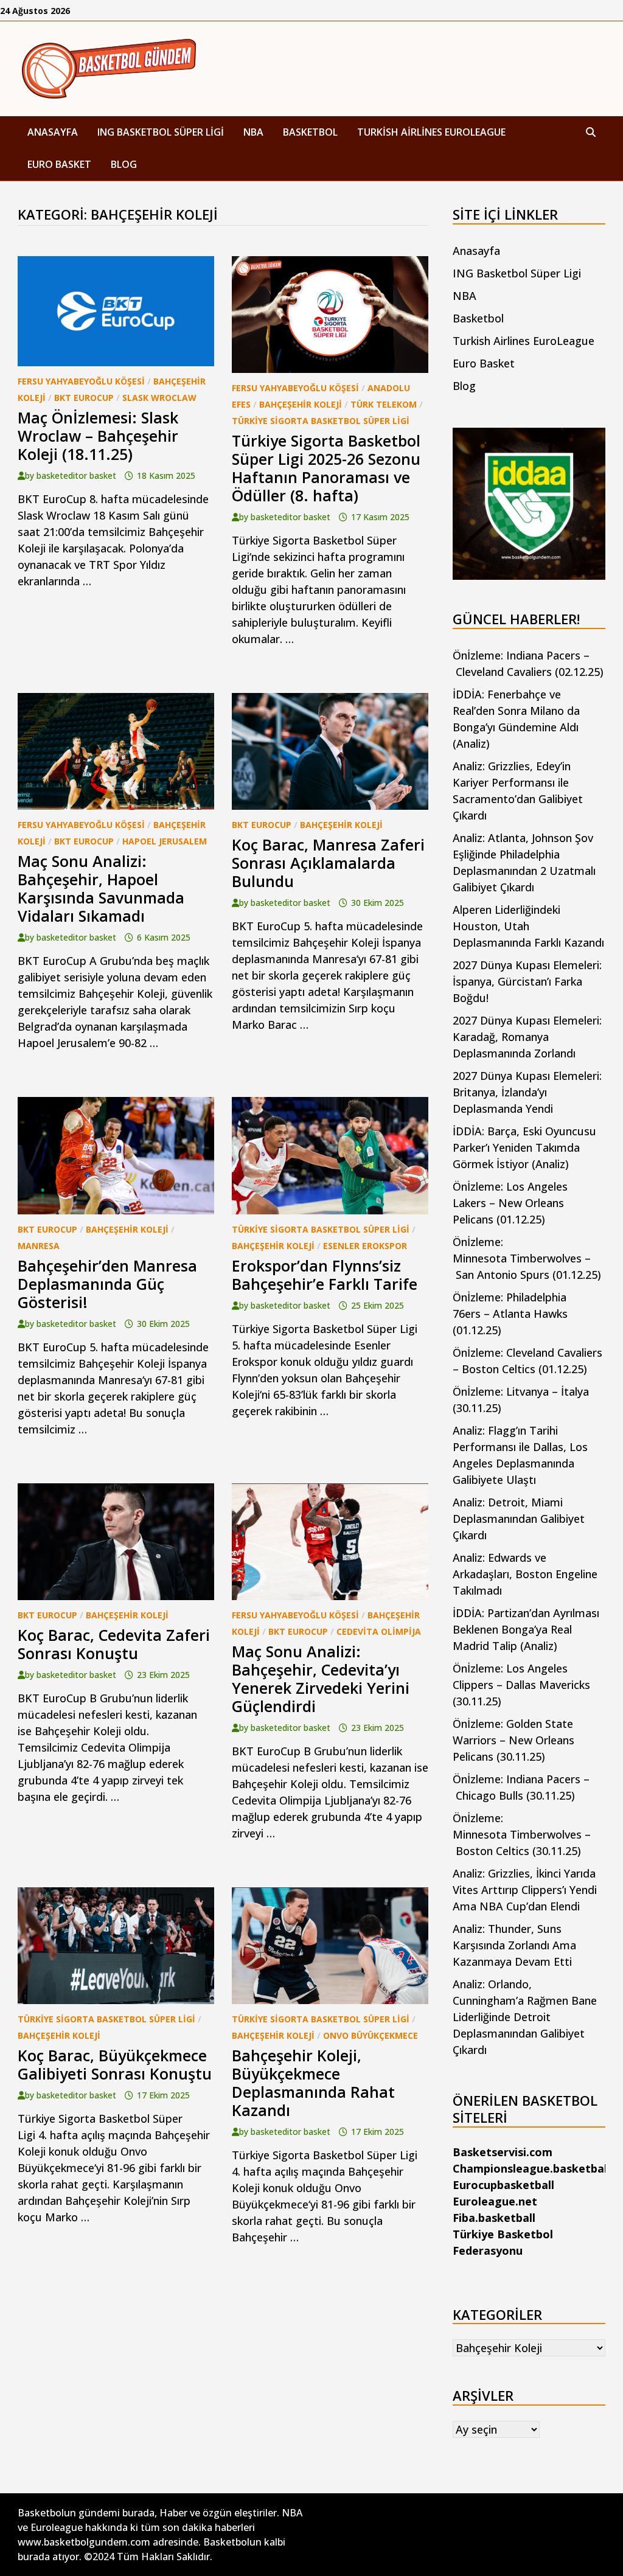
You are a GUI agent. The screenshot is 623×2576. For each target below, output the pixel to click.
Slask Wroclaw (159, 398)
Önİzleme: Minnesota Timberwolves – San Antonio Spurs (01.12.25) (527, 1258)
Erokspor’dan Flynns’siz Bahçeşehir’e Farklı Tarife (325, 1275)
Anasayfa (53, 132)
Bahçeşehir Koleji (301, 404)
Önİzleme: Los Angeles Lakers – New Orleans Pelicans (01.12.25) (510, 1203)
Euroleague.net (495, 2201)
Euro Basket (59, 164)
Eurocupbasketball (503, 2185)
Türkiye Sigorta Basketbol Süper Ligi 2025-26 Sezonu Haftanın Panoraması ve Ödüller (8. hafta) (326, 468)
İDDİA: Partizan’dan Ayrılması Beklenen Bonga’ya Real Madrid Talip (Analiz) (526, 1629)
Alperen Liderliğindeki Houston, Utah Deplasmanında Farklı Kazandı (528, 926)
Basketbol (310, 132)
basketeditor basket (76, 475)
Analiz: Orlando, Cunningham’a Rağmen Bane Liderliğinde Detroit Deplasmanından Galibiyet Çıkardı (525, 2017)
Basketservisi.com (503, 2152)
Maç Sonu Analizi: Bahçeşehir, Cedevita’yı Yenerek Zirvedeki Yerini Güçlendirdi (321, 1679)
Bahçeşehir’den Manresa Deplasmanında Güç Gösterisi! (107, 1284)
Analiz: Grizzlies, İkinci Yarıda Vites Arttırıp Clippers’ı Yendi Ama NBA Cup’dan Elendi (525, 1890)
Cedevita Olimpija (379, 1631)
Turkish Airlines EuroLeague (431, 132)
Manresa (39, 1246)
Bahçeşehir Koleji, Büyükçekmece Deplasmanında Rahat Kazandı (313, 2083)
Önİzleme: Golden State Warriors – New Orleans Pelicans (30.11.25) (513, 1740)
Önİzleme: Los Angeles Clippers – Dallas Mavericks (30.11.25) (521, 1685)
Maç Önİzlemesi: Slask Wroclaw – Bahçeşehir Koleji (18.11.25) (98, 436)
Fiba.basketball (494, 2218)
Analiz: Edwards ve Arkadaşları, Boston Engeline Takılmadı (525, 1574)
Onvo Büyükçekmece (371, 2035)
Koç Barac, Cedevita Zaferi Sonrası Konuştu (114, 1644)
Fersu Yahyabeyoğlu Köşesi (81, 381)
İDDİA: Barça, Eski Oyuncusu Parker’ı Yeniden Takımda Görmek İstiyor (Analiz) (524, 1147)
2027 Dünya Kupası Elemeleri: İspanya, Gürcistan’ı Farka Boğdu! (527, 981)
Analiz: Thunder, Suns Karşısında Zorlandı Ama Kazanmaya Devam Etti (514, 1945)
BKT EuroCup (84, 398)
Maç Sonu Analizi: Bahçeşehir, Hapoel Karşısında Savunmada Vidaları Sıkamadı (101, 888)
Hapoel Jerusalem (165, 841)
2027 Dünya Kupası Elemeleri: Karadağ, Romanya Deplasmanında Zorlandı (527, 1037)
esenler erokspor (365, 1246)
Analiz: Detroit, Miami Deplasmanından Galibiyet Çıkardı (519, 1519)
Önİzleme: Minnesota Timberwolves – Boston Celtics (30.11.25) (522, 1834)
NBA (253, 132)
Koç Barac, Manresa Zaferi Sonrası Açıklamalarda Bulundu (328, 863)
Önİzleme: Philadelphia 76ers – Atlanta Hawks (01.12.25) (510, 1314)
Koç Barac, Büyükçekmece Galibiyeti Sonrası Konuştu (115, 2064)
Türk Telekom (384, 404)
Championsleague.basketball (531, 2168)
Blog (124, 164)
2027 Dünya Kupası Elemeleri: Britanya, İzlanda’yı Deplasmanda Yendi (527, 1092)
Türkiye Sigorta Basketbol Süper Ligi (321, 421)
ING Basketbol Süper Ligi (161, 132)
